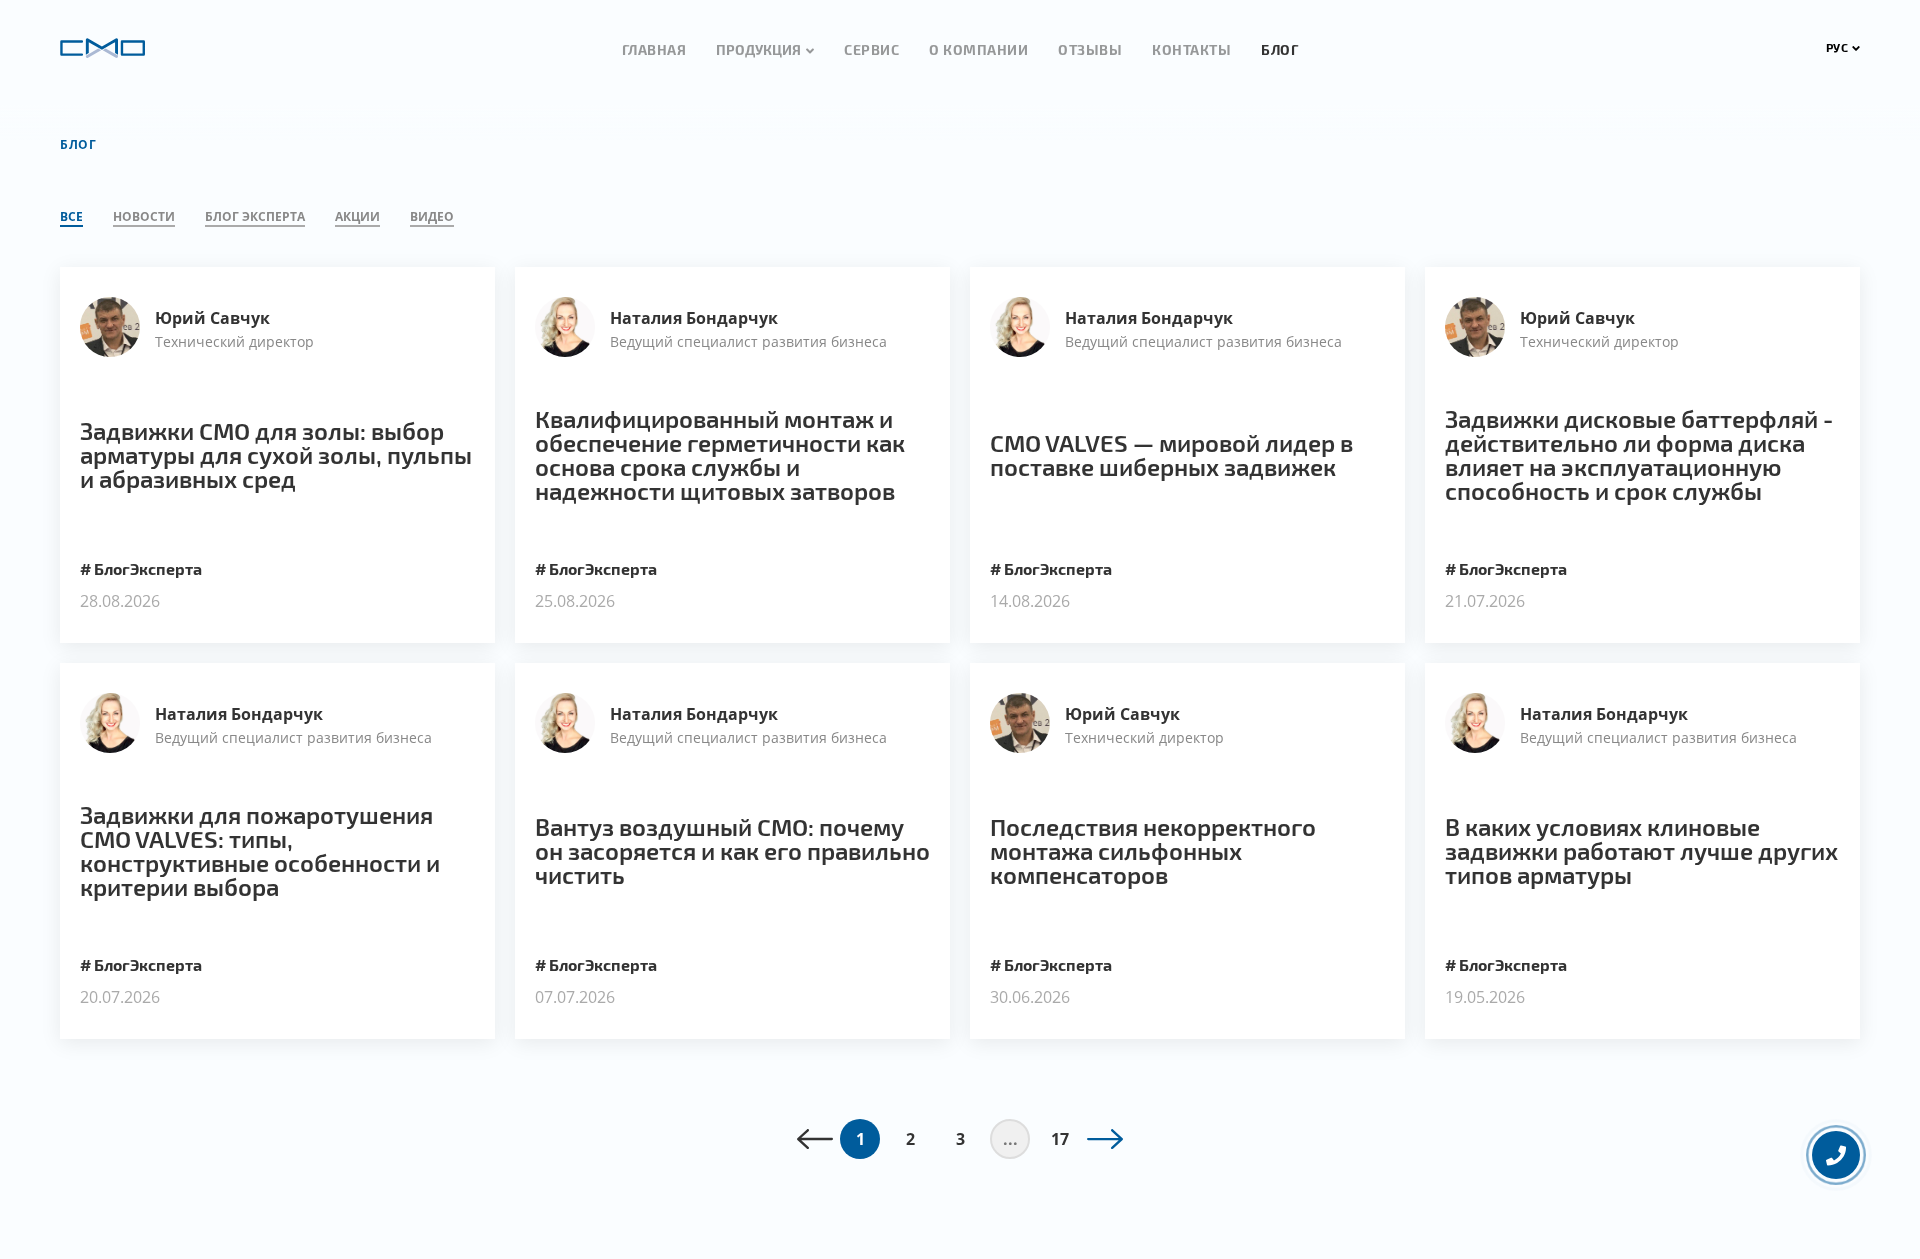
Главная (654, 49)
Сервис (871, 49)
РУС (1837, 47)
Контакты (1191, 49)
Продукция (758, 49)
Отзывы (1090, 49)
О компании (978, 49)
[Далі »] (1105, 1139)
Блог (1279, 49)
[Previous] (815, 1139)
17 (1060, 1139)
